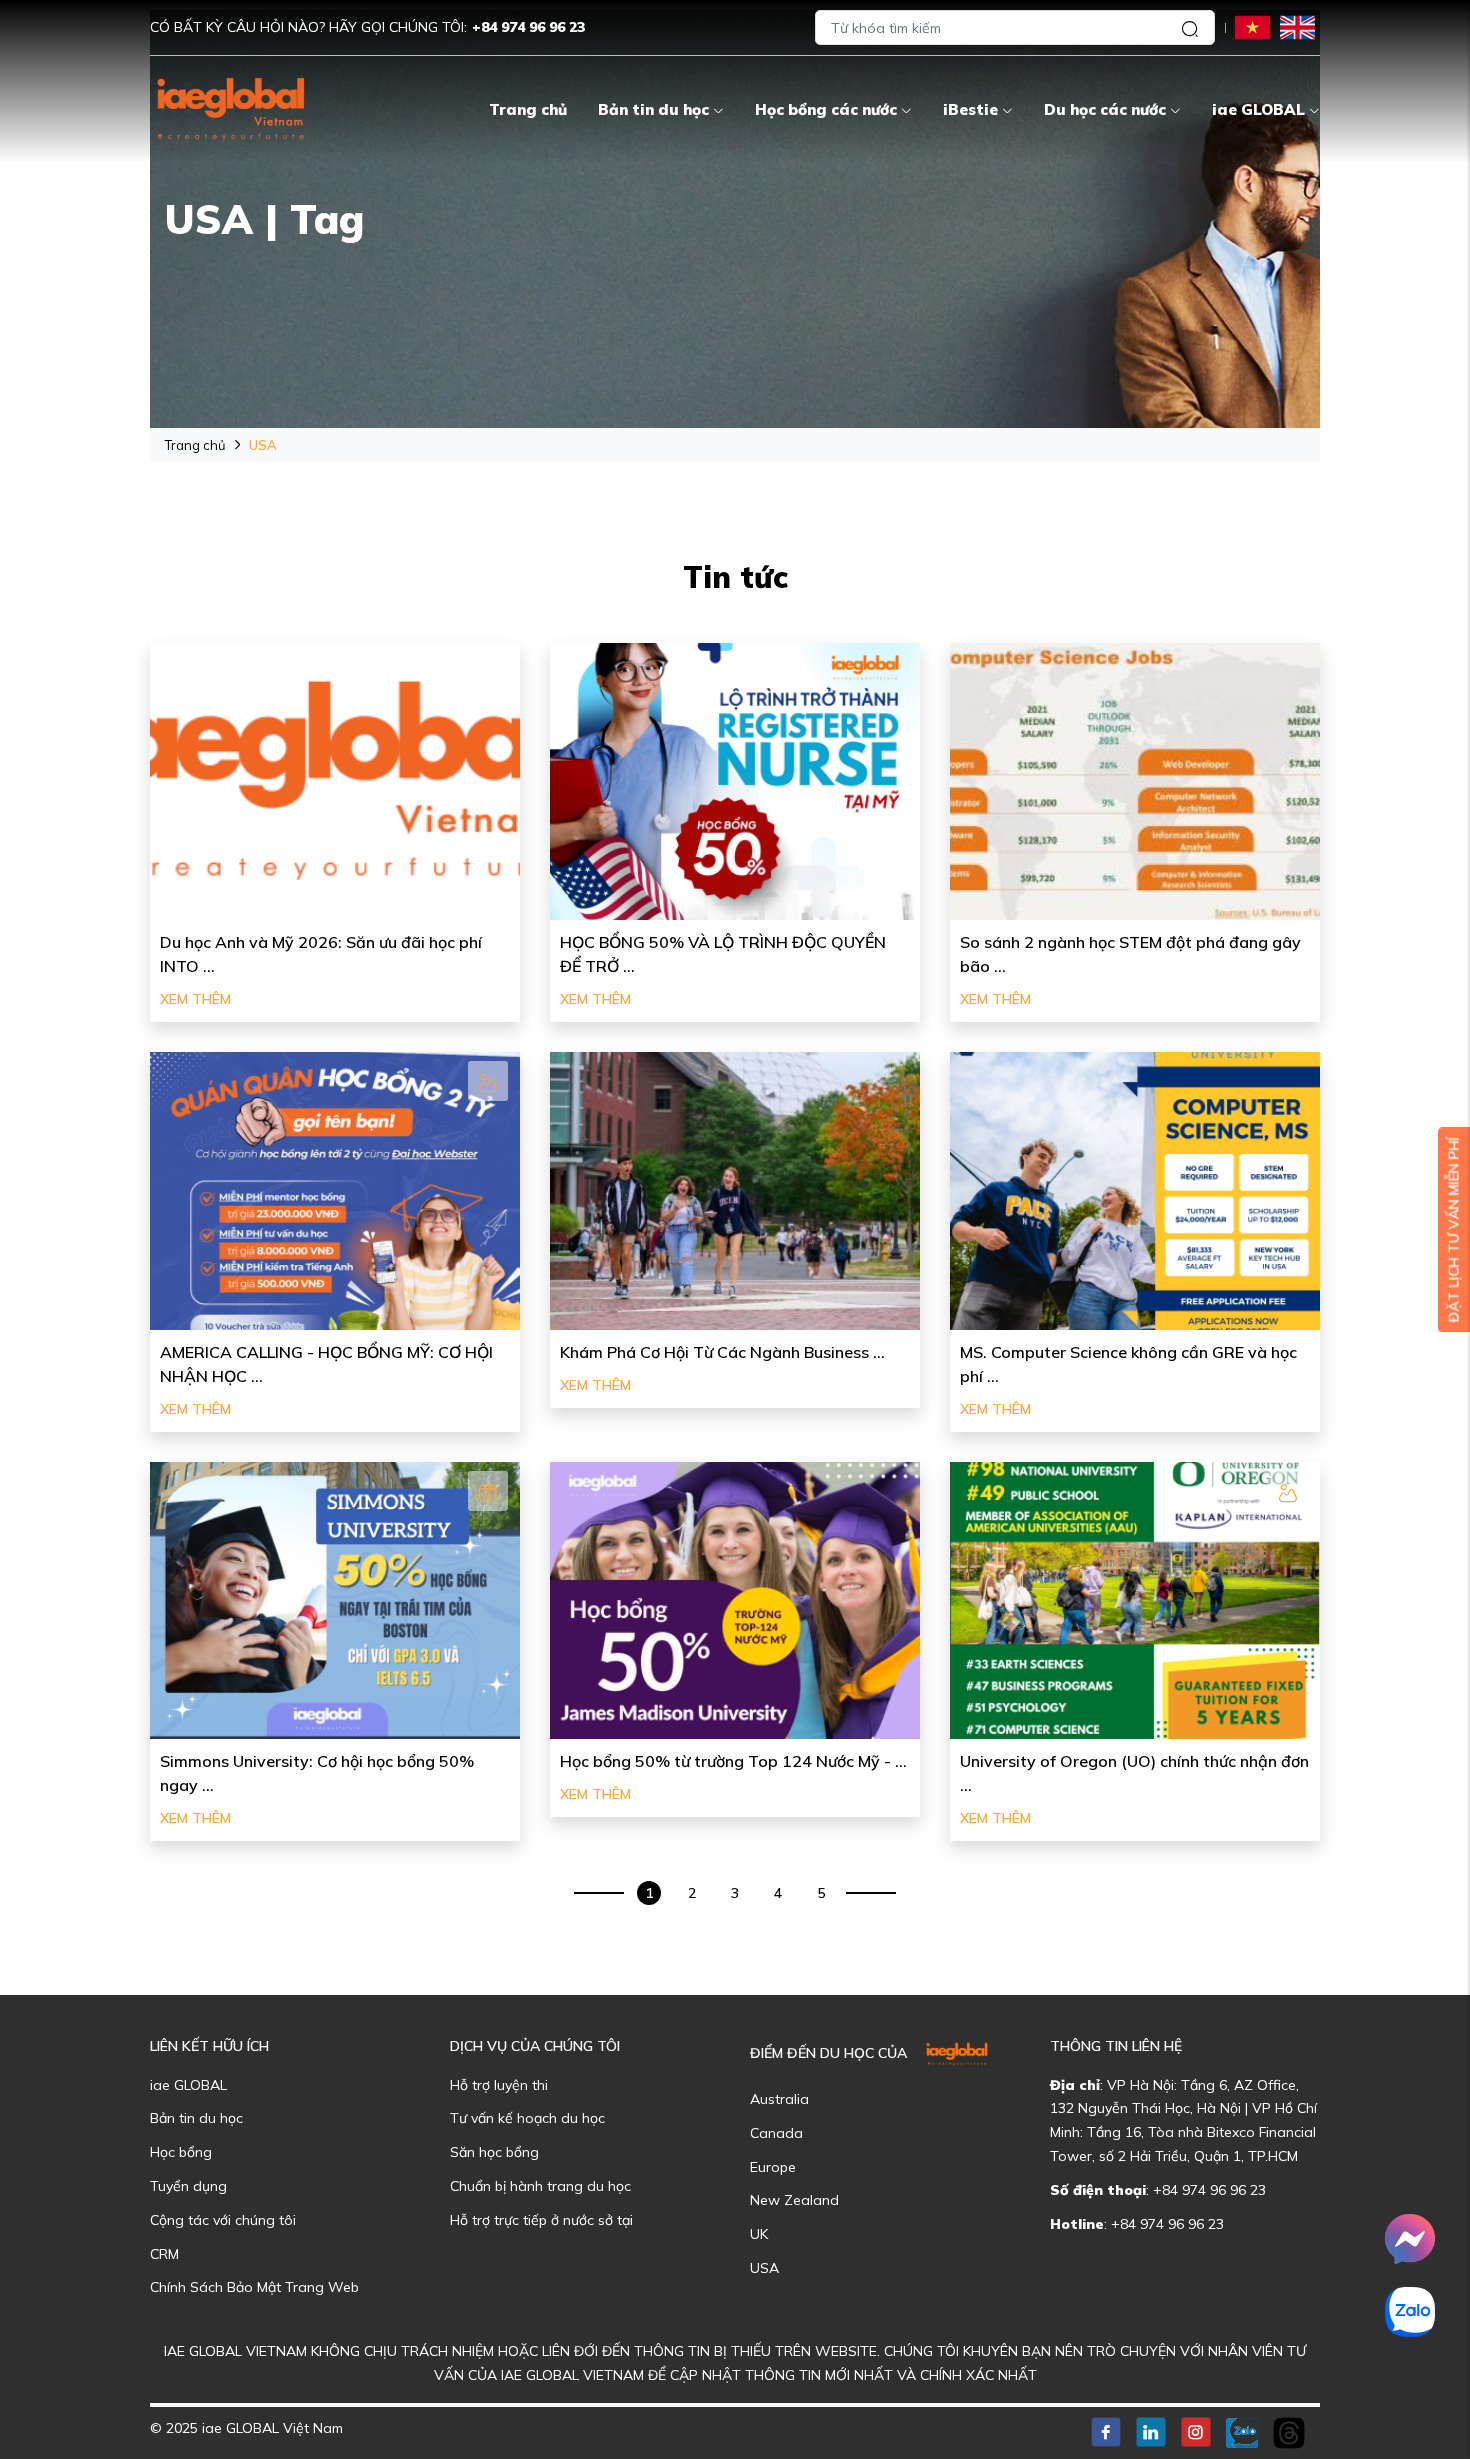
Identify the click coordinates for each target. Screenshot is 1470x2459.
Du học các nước (1105, 109)
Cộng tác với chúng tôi (223, 2220)
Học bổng (181, 2152)
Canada (776, 2133)
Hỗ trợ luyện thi (499, 2085)
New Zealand (794, 2200)
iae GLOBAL (1258, 109)
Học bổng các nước (826, 109)
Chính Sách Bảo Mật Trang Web (254, 2287)
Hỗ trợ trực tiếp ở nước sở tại (541, 2220)
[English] (1297, 26)
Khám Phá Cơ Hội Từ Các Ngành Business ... (722, 1352)
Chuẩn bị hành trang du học (540, 2186)
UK (759, 2234)
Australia (779, 2099)
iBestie (970, 109)
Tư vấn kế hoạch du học (527, 2118)
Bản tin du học (653, 109)
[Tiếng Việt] (1252, 26)
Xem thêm (195, 999)
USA (764, 2268)
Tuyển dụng (188, 2186)
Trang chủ (528, 109)
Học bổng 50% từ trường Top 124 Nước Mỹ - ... (733, 1761)
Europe (773, 2167)
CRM (164, 2254)
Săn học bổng (494, 2152)
